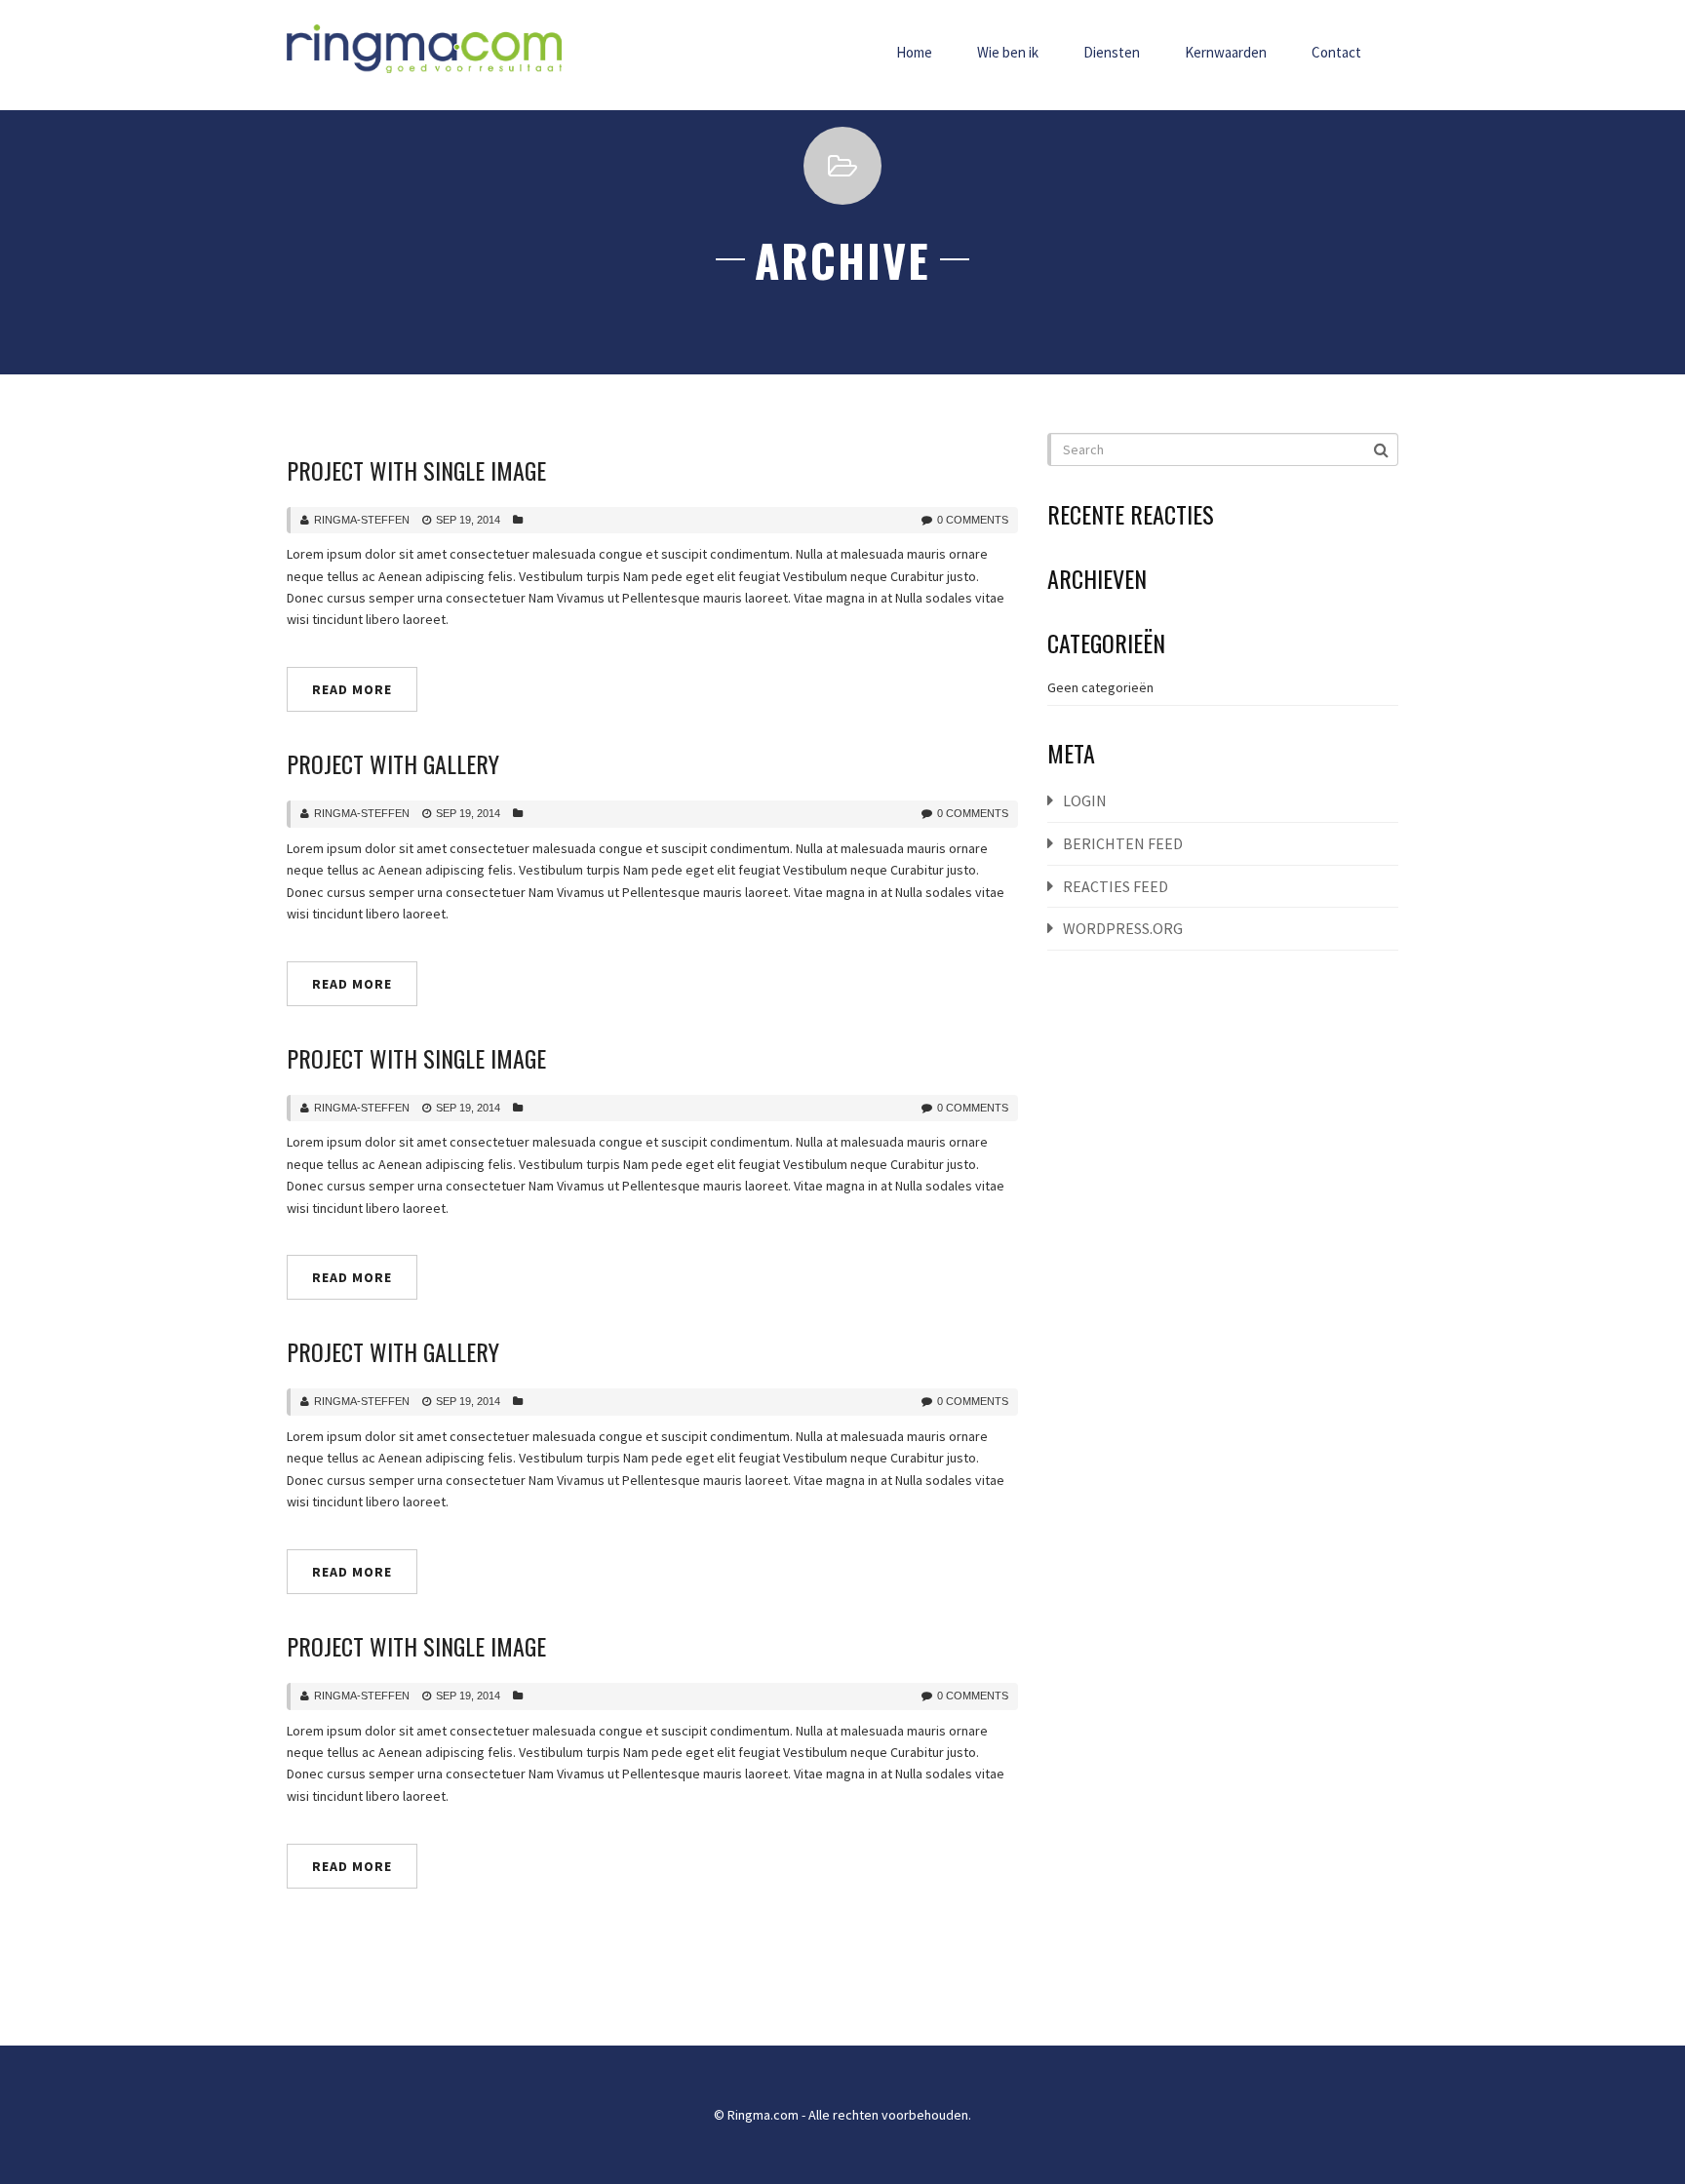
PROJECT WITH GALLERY (393, 763)
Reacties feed (1116, 886)
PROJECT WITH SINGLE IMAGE (416, 470)
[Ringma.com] (424, 49)
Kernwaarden (1226, 52)
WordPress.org (1123, 928)
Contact (1336, 52)
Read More (352, 689)
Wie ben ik (1008, 52)
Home (914, 52)
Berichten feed (1123, 843)
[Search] (1383, 448)
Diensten (1112, 52)
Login (1085, 800)
